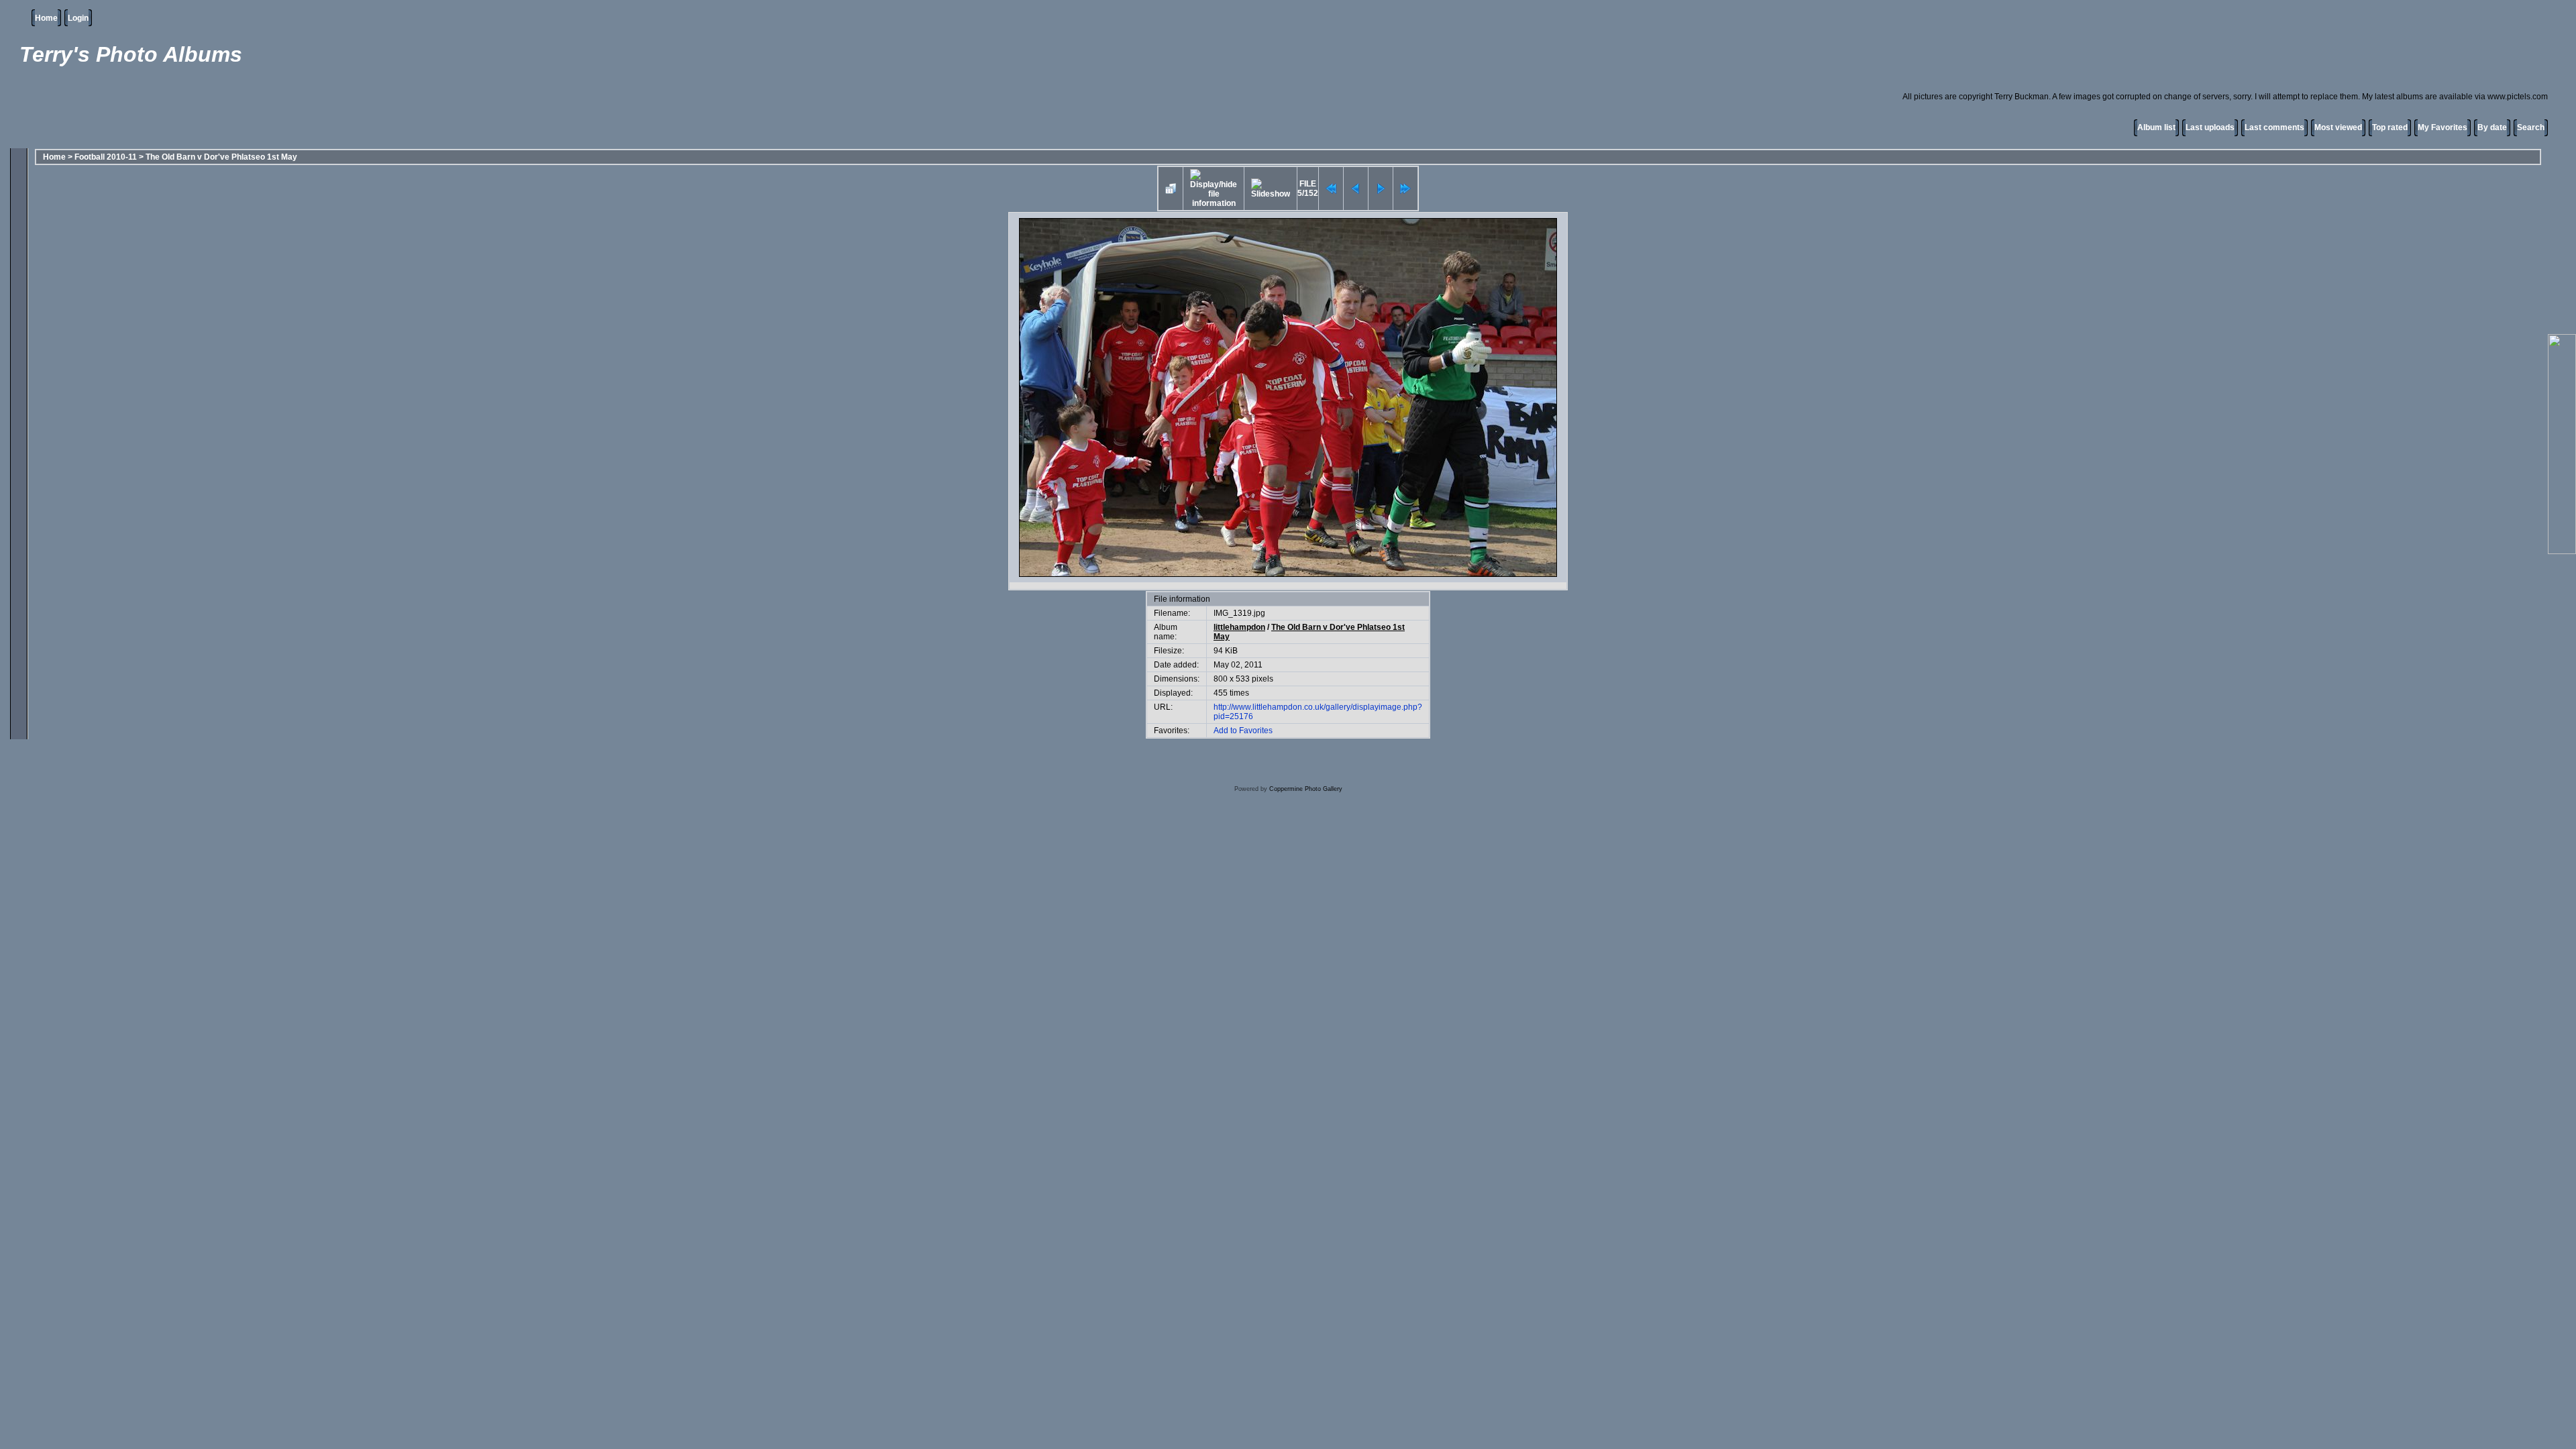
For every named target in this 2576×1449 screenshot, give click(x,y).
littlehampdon (1239, 627)
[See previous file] (1356, 189)
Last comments (2274, 127)
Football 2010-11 (106, 157)
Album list (2156, 127)
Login (78, 18)
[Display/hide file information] (1214, 189)
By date (2492, 127)
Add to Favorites (1243, 731)
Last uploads (2210, 127)
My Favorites (2443, 127)
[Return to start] (1331, 189)
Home (46, 18)
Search (2531, 127)
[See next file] (1381, 189)
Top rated (2390, 127)
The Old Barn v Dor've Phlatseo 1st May (221, 157)
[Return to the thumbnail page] (1171, 189)
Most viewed (2338, 127)
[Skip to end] (1405, 189)
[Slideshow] (1271, 189)
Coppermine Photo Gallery (1306, 789)
